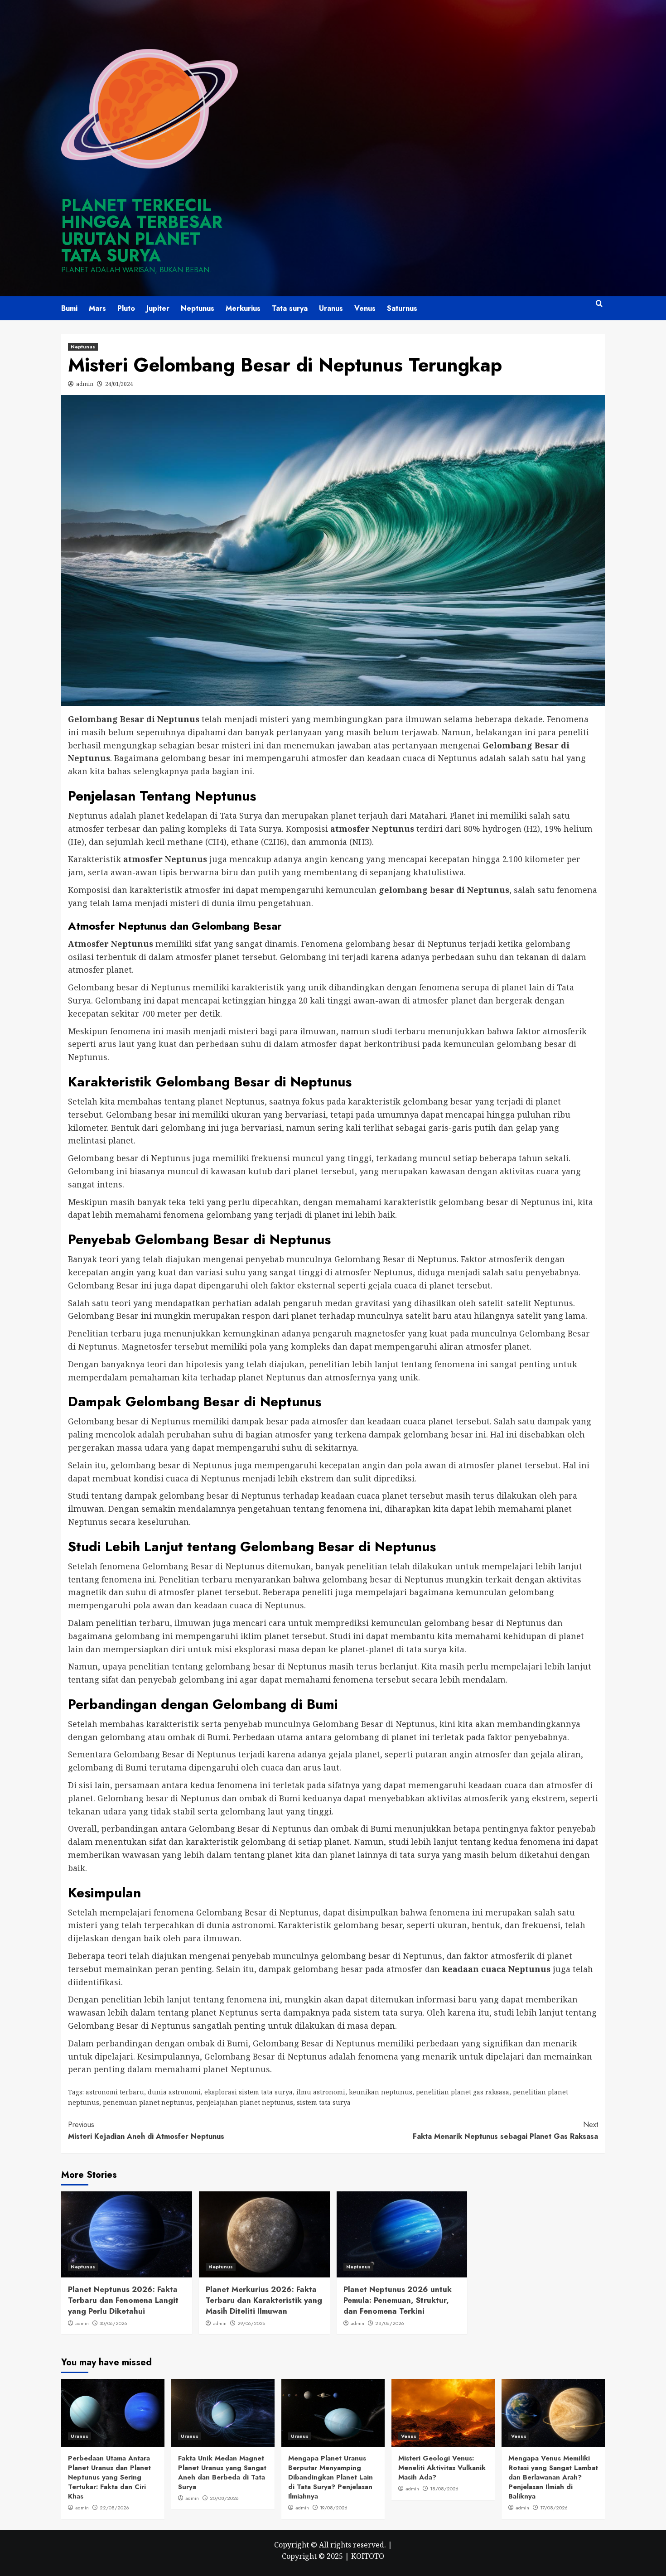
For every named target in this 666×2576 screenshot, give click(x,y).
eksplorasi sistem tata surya (249, 2092)
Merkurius (243, 308)
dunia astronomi (174, 2092)
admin (85, 384)
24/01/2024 (119, 384)
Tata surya (290, 308)
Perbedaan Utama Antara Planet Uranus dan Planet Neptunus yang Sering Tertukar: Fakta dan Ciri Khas (109, 2477)
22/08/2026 (114, 2508)
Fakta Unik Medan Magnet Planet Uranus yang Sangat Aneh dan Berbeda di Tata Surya (222, 2472)
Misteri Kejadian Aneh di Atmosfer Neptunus (146, 2130)
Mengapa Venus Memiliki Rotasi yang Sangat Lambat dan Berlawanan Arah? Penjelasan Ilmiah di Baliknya (553, 2477)
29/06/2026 (251, 2323)
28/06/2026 (390, 2323)
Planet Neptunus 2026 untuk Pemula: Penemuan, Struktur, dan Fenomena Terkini (398, 2300)
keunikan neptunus (381, 2092)
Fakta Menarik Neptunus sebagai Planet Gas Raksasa (505, 2130)
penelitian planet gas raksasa (463, 2092)
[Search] (599, 307)
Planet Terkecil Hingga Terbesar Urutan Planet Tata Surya (142, 230)
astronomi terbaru (115, 2092)
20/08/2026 (224, 2498)
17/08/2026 (554, 2508)
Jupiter (158, 308)
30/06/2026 (113, 2323)
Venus (365, 308)
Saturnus (402, 308)
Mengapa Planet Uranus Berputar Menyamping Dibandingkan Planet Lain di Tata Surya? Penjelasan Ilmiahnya (331, 2477)
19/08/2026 (334, 2508)
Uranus (331, 308)
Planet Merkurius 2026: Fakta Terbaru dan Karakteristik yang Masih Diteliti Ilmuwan (264, 2300)
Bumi (69, 308)
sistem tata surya (324, 2102)
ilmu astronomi (321, 2092)
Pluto (126, 308)
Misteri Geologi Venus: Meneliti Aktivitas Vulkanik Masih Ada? (442, 2468)
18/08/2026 (444, 2489)
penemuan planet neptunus (148, 2102)
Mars (97, 308)
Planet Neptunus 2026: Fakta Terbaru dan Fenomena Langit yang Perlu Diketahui (123, 2300)
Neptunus (198, 308)
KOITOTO (368, 2556)
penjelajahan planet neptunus (245, 2102)
